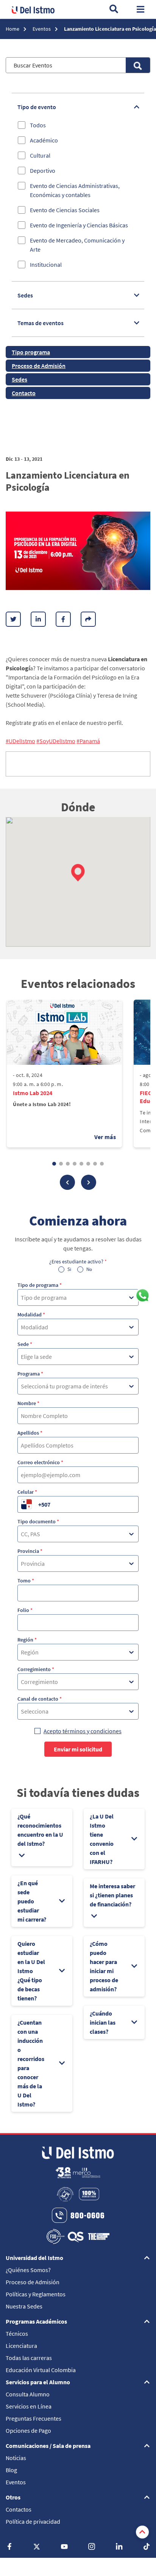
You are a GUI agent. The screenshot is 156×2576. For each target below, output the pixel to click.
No (89, 1269)
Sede (25, 1344)
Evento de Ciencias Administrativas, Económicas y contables (75, 190)
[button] (78, 873)
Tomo (26, 1581)
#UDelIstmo (20, 741)
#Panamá (88, 741)
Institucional (46, 264)
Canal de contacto (40, 1699)
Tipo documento (38, 1521)
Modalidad (31, 1315)
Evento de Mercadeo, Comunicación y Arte (77, 245)
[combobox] (21, 1297)
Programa (30, 1374)
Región (27, 1640)
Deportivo (43, 171)
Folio (25, 1610)
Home (13, 29)
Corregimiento (36, 1669)
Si (69, 1269)
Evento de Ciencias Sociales (65, 210)
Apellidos (30, 1433)
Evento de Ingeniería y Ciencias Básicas (79, 225)
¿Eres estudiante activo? (78, 1261)
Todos (38, 125)
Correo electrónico (40, 1462)
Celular (27, 1492)
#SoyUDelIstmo (56, 741)
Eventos (42, 29)
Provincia (30, 1551)
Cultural (40, 155)
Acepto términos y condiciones (83, 1731)
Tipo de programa (40, 1285)
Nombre (28, 1403)
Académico (44, 140)
